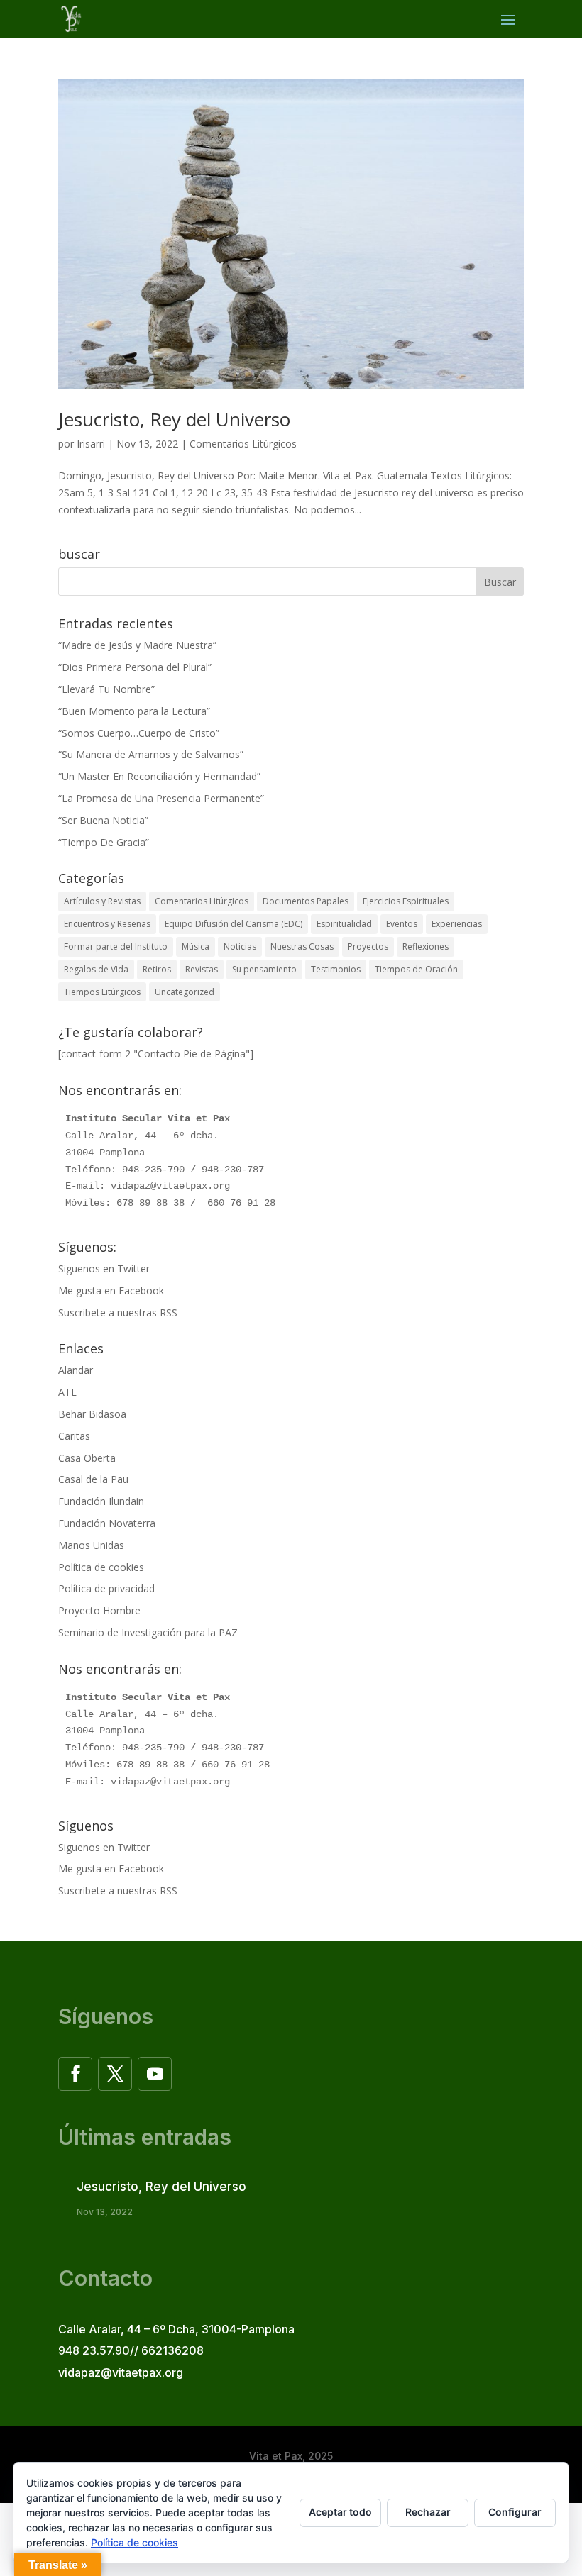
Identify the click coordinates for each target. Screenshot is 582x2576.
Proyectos (368, 946)
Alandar (76, 1370)
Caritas (74, 1436)
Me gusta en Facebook (111, 1290)
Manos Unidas (91, 1545)
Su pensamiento (264, 969)
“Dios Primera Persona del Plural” (135, 667)
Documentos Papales (306, 901)
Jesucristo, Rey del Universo (174, 419)
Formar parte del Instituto (116, 946)
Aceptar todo (340, 2512)
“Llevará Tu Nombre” (106, 689)
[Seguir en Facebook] (75, 2074)
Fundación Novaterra (107, 1523)
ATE (67, 1392)
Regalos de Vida (96, 969)
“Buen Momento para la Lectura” (134, 711)
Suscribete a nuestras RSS (118, 1312)
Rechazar (428, 2512)
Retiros (157, 969)
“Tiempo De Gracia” (104, 842)
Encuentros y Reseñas (107, 924)
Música (196, 946)
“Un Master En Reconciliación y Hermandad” (159, 776)
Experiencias (457, 924)
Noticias (240, 946)
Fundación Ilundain (101, 1501)
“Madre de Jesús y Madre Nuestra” (137, 645)
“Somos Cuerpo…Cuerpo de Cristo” (139, 733)
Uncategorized (185, 992)
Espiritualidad (344, 924)
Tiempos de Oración (416, 969)
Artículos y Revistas (102, 901)
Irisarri (91, 444)
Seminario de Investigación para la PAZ (148, 1632)
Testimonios (336, 969)
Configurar (515, 2512)
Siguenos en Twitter (104, 1268)
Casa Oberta (87, 1458)
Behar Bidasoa (92, 1414)
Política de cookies (101, 1567)
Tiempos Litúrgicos (102, 992)
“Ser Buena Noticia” (103, 820)
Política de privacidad (106, 1588)
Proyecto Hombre (99, 1610)
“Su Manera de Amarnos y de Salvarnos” (151, 754)
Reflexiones (425, 946)
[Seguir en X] (115, 2074)
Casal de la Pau (93, 1479)
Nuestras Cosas (302, 946)
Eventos (402, 924)
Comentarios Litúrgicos (243, 444)
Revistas (202, 969)
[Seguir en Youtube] (155, 2074)
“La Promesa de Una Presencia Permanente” (161, 798)
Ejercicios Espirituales (406, 901)
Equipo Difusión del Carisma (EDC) (234, 924)
